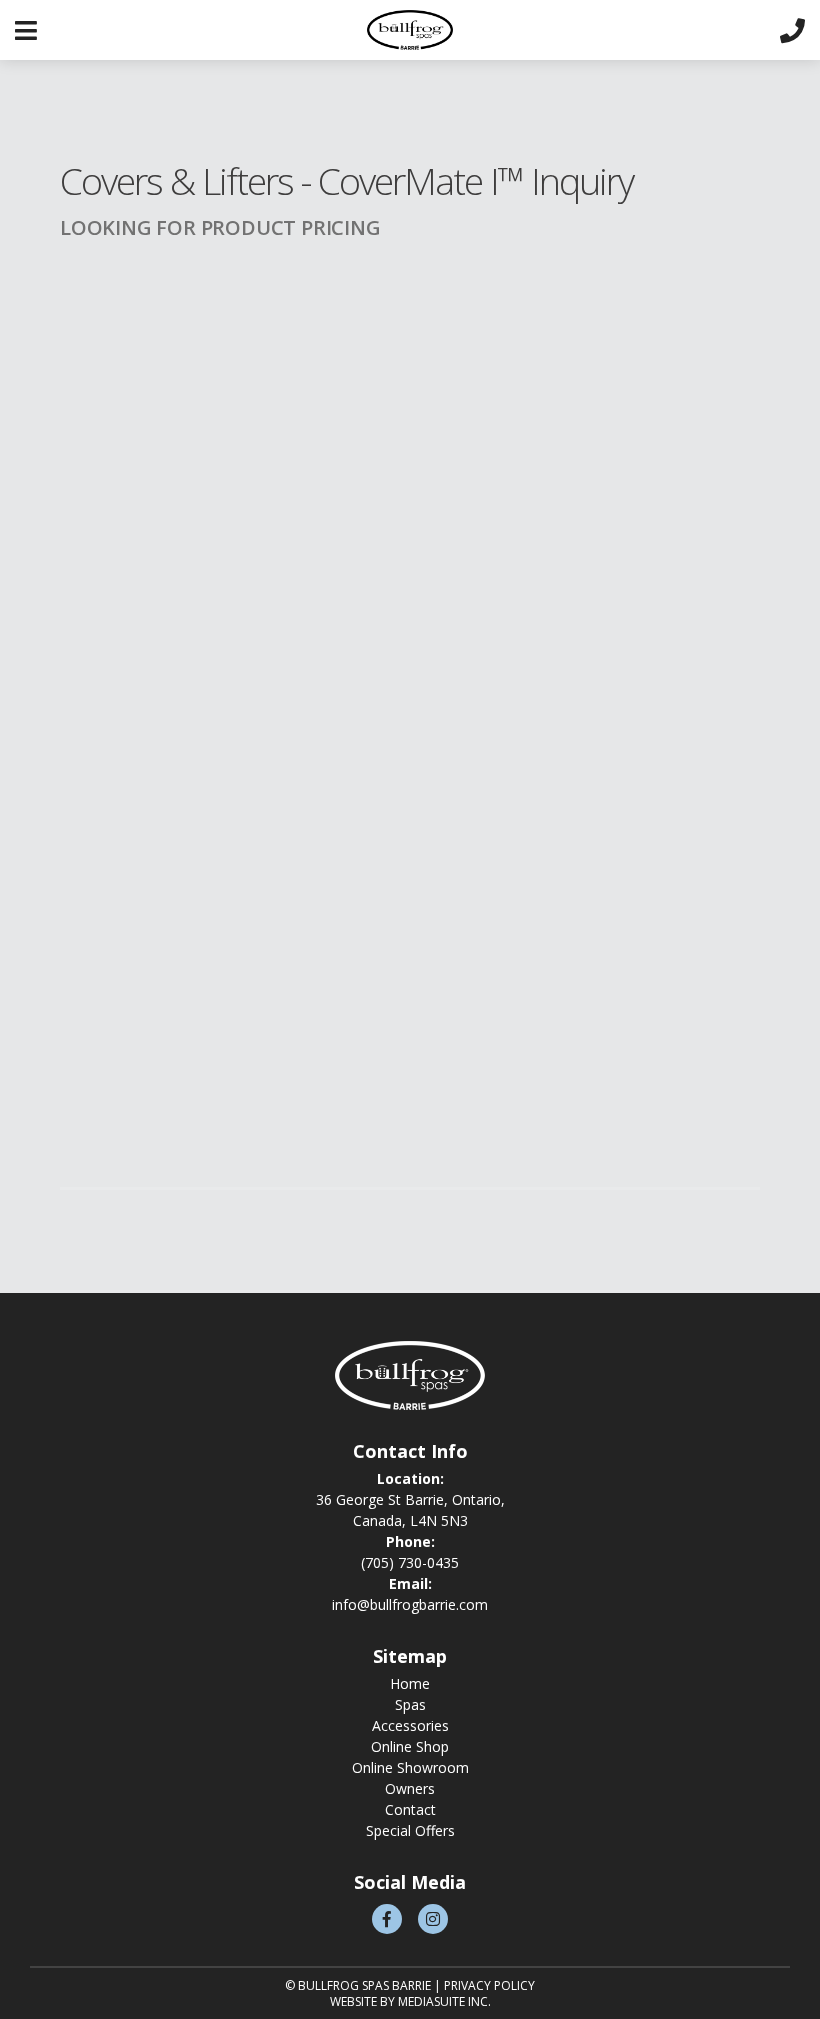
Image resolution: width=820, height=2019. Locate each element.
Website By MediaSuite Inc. (410, 2001)
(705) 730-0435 (410, 1562)
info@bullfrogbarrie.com (410, 1604)
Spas (410, 1704)
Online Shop (410, 1746)
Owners (410, 1788)
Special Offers (410, 1830)
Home (410, 1683)
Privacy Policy (489, 1985)
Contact (410, 1809)
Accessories (410, 1725)
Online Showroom (410, 1767)
